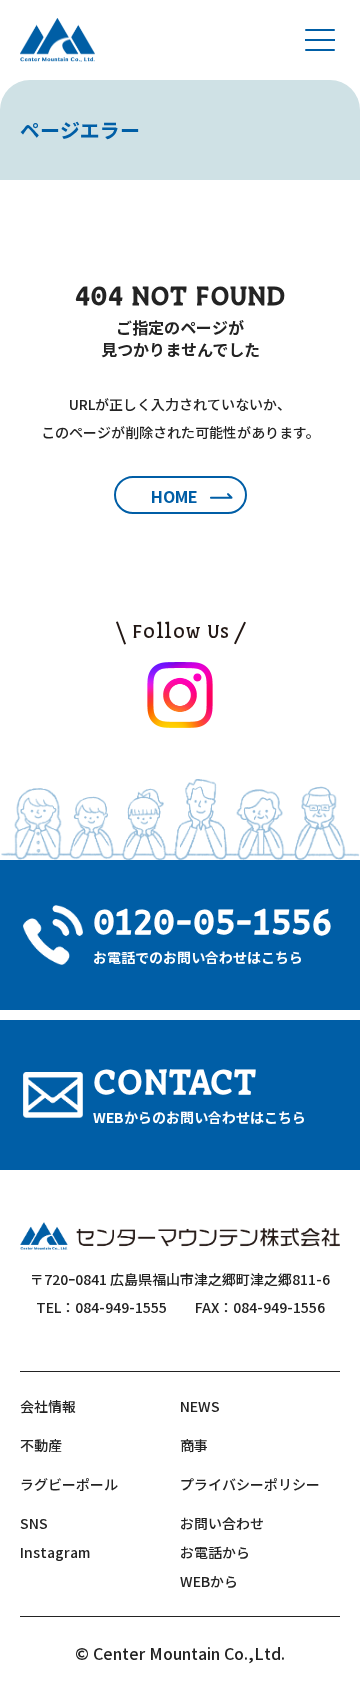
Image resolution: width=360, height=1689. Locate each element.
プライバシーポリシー (250, 1484)
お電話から (215, 1552)
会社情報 (48, 1406)
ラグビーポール (69, 1484)
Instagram (55, 1552)
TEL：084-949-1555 (101, 1307)
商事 (194, 1445)
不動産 (41, 1445)
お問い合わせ (222, 1523)
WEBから (209, 1581)
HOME (174, 496)
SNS (34, 1523)
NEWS (200, 1406)
